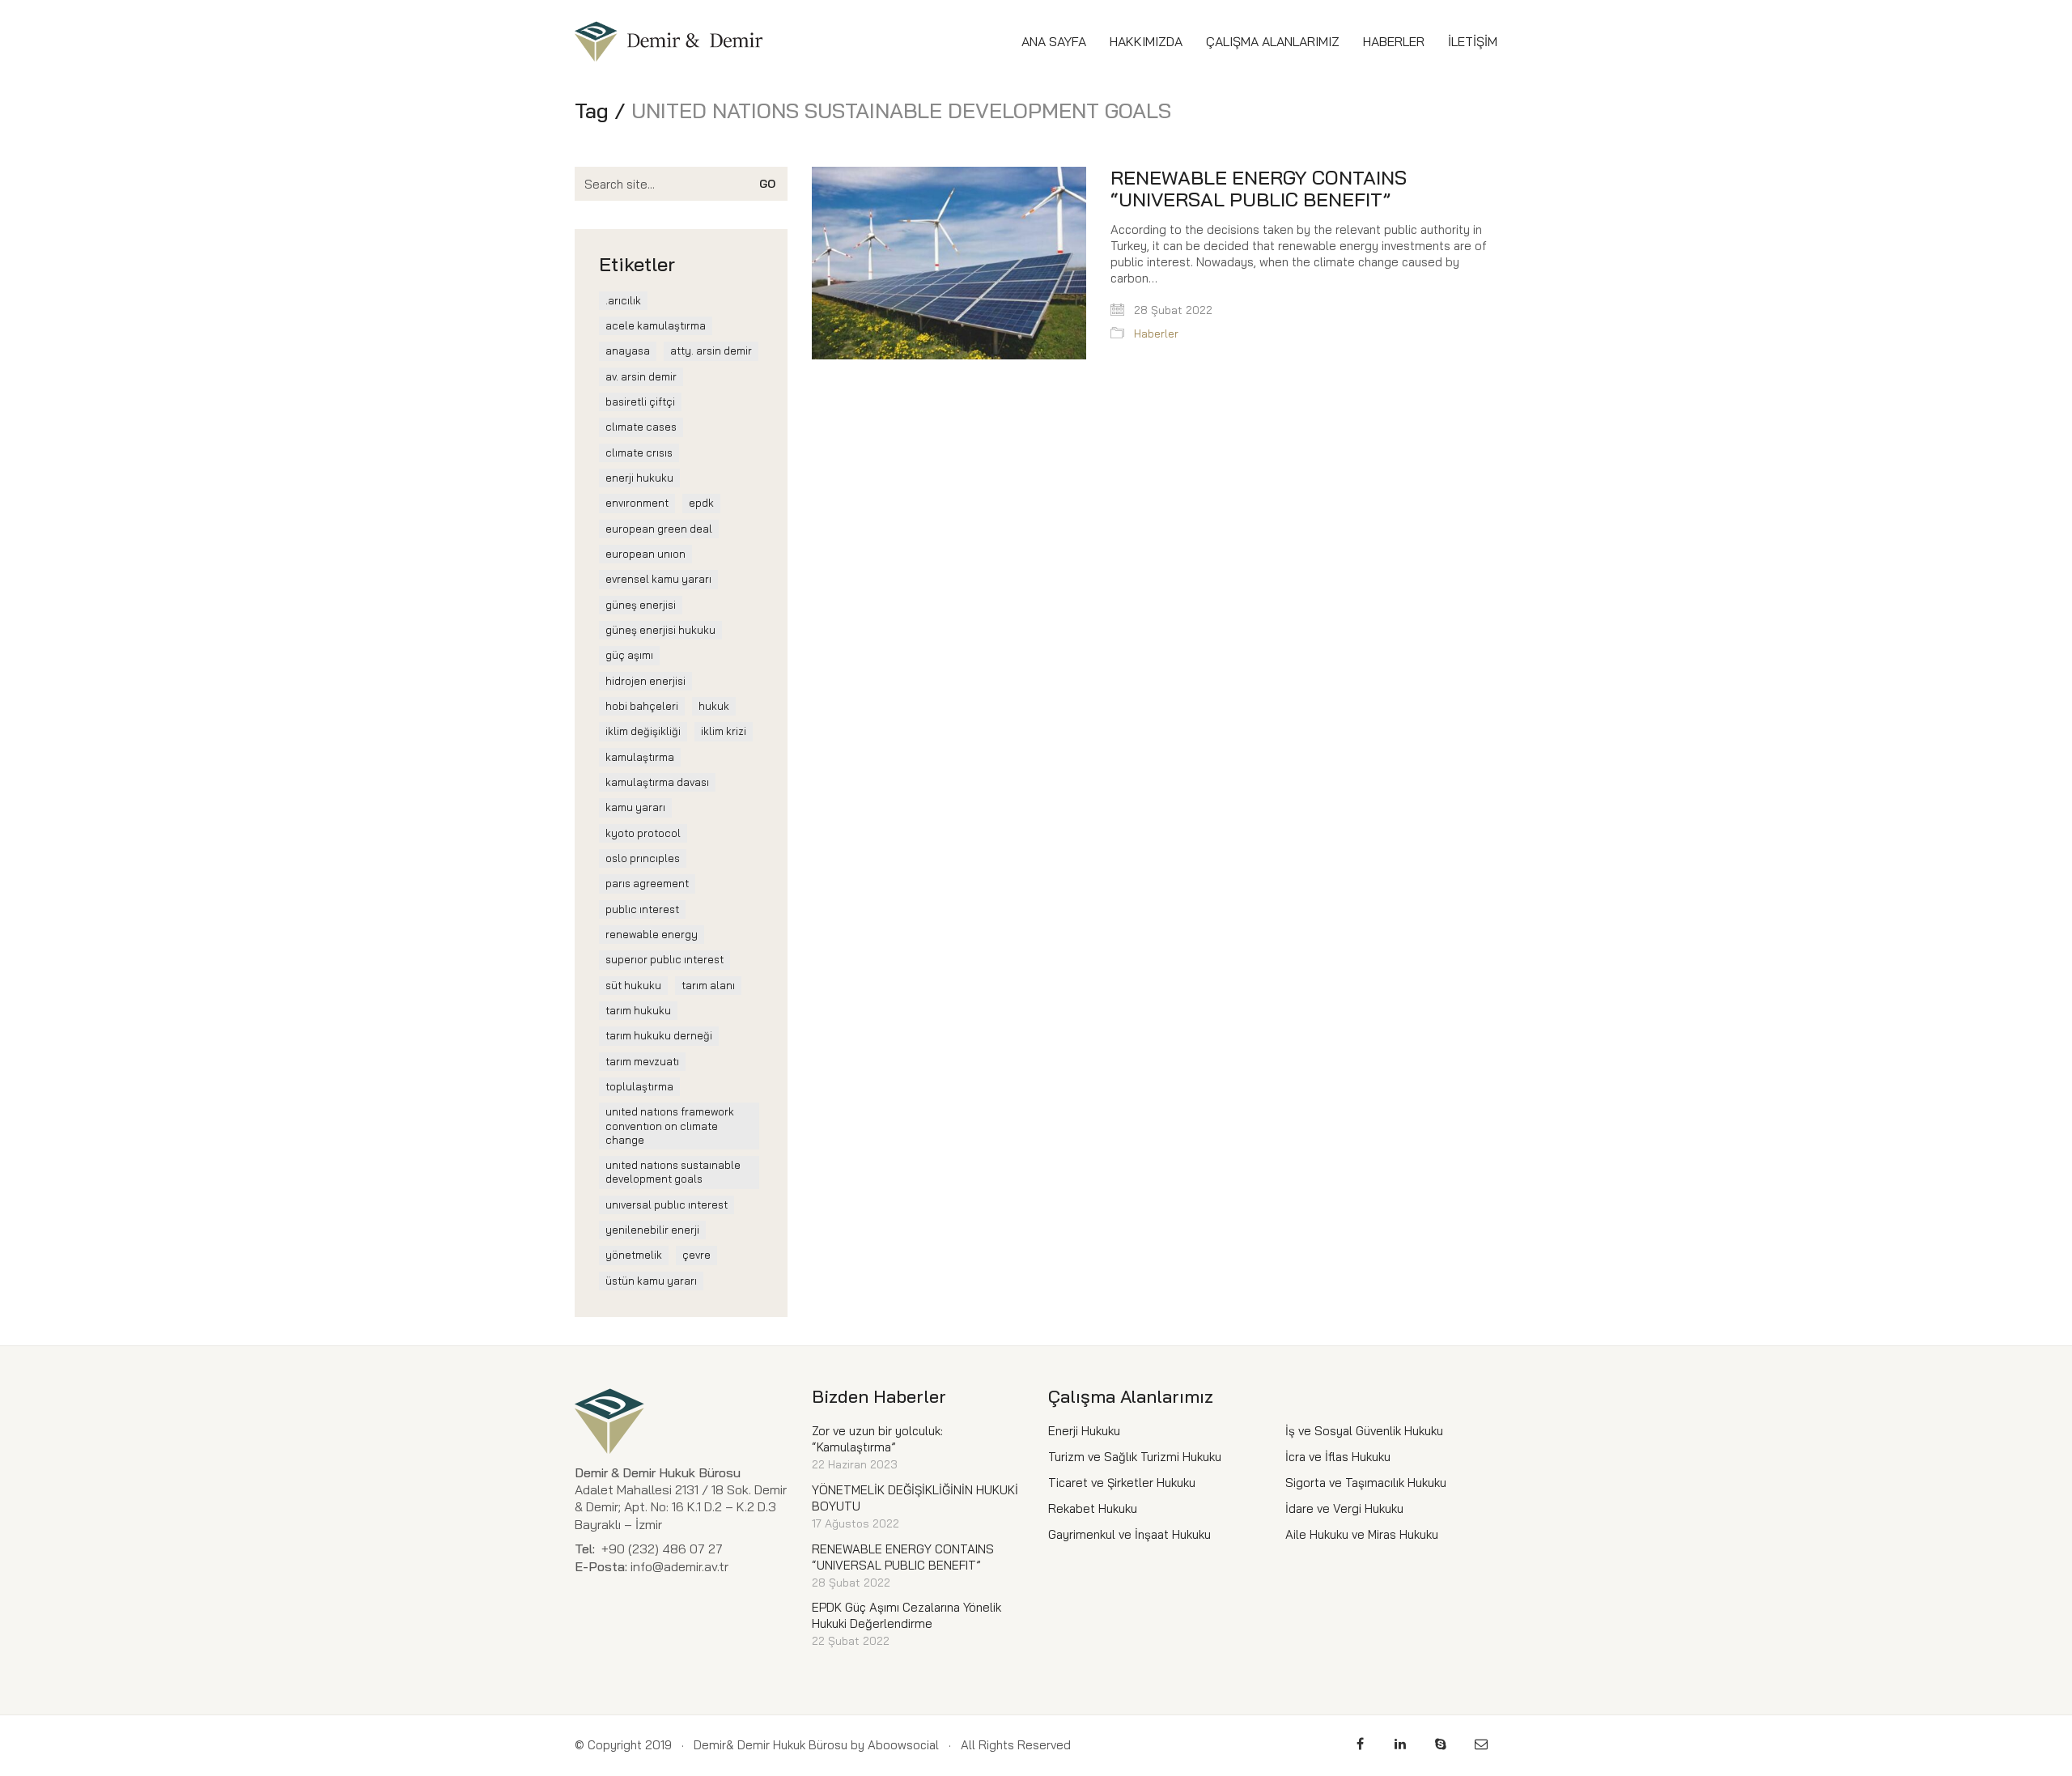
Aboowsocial (903, 1745)
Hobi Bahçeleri (642, 706)
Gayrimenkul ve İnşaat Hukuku (1129, 1534)
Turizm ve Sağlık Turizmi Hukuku (1135, 1457)
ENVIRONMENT (637, 503)
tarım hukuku (638, 1010)
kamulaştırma (640, 757)
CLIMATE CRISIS (639, 452)
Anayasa (628, 351)
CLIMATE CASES (641, 427)
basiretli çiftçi (640, 402)
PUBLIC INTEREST (642, 909)
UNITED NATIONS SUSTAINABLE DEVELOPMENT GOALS (673, 1172)
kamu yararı (635, 807)
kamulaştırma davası (657, 782)
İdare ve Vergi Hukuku (1344, 1508)
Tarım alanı (708, 985)
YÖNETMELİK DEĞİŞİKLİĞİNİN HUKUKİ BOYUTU (915, 1498)
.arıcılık (623, 300)
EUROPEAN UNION (645, 554)
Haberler (1156, 334)
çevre (696, 1255)
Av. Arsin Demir (641, 376)
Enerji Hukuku (639, 478)
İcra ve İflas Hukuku (1338, 1457)
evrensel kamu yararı (658, 579)
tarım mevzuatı (642, 1061)
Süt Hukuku (633, 985)
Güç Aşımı (629, 655)
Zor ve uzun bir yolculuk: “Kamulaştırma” (877, 1439)
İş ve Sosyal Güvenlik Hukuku (1364, 1431)
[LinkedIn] (1400, 1744)
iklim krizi (724, 731)
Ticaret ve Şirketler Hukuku (1122, 1483)
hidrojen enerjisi (645, 681)
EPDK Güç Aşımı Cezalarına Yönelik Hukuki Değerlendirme (906, 1615)
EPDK (701, 503)
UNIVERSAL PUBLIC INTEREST (667, 1205)
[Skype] (1441, 1744)
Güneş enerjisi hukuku (660, 630)
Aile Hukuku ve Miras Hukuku (1362, 1534)
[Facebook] (1360, 1744)
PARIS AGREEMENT (647, 883)
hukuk (714, 706)
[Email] (1481, 1744)
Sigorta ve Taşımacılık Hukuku (1366, 1483)
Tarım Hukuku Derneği (659, 1035)
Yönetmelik (634, 1255)
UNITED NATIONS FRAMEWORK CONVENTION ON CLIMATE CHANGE (670, 1126)
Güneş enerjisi (641, 605)
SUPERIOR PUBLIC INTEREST (664, 959)
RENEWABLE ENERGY (652, 934)
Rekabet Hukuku (1093, 1508)
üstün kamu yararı (651, 1281)
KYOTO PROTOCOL (643, 833)
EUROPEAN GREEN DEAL (659, 529)
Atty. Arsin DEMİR (711, 351)
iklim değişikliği (643, 731)
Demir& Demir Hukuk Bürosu (771, 1745)
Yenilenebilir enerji (652, 1230)
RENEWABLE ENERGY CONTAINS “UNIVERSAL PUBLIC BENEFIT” (1259, 188)
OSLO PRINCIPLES (643, 858)
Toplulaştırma (639, 1086)
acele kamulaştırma (656, 325)
